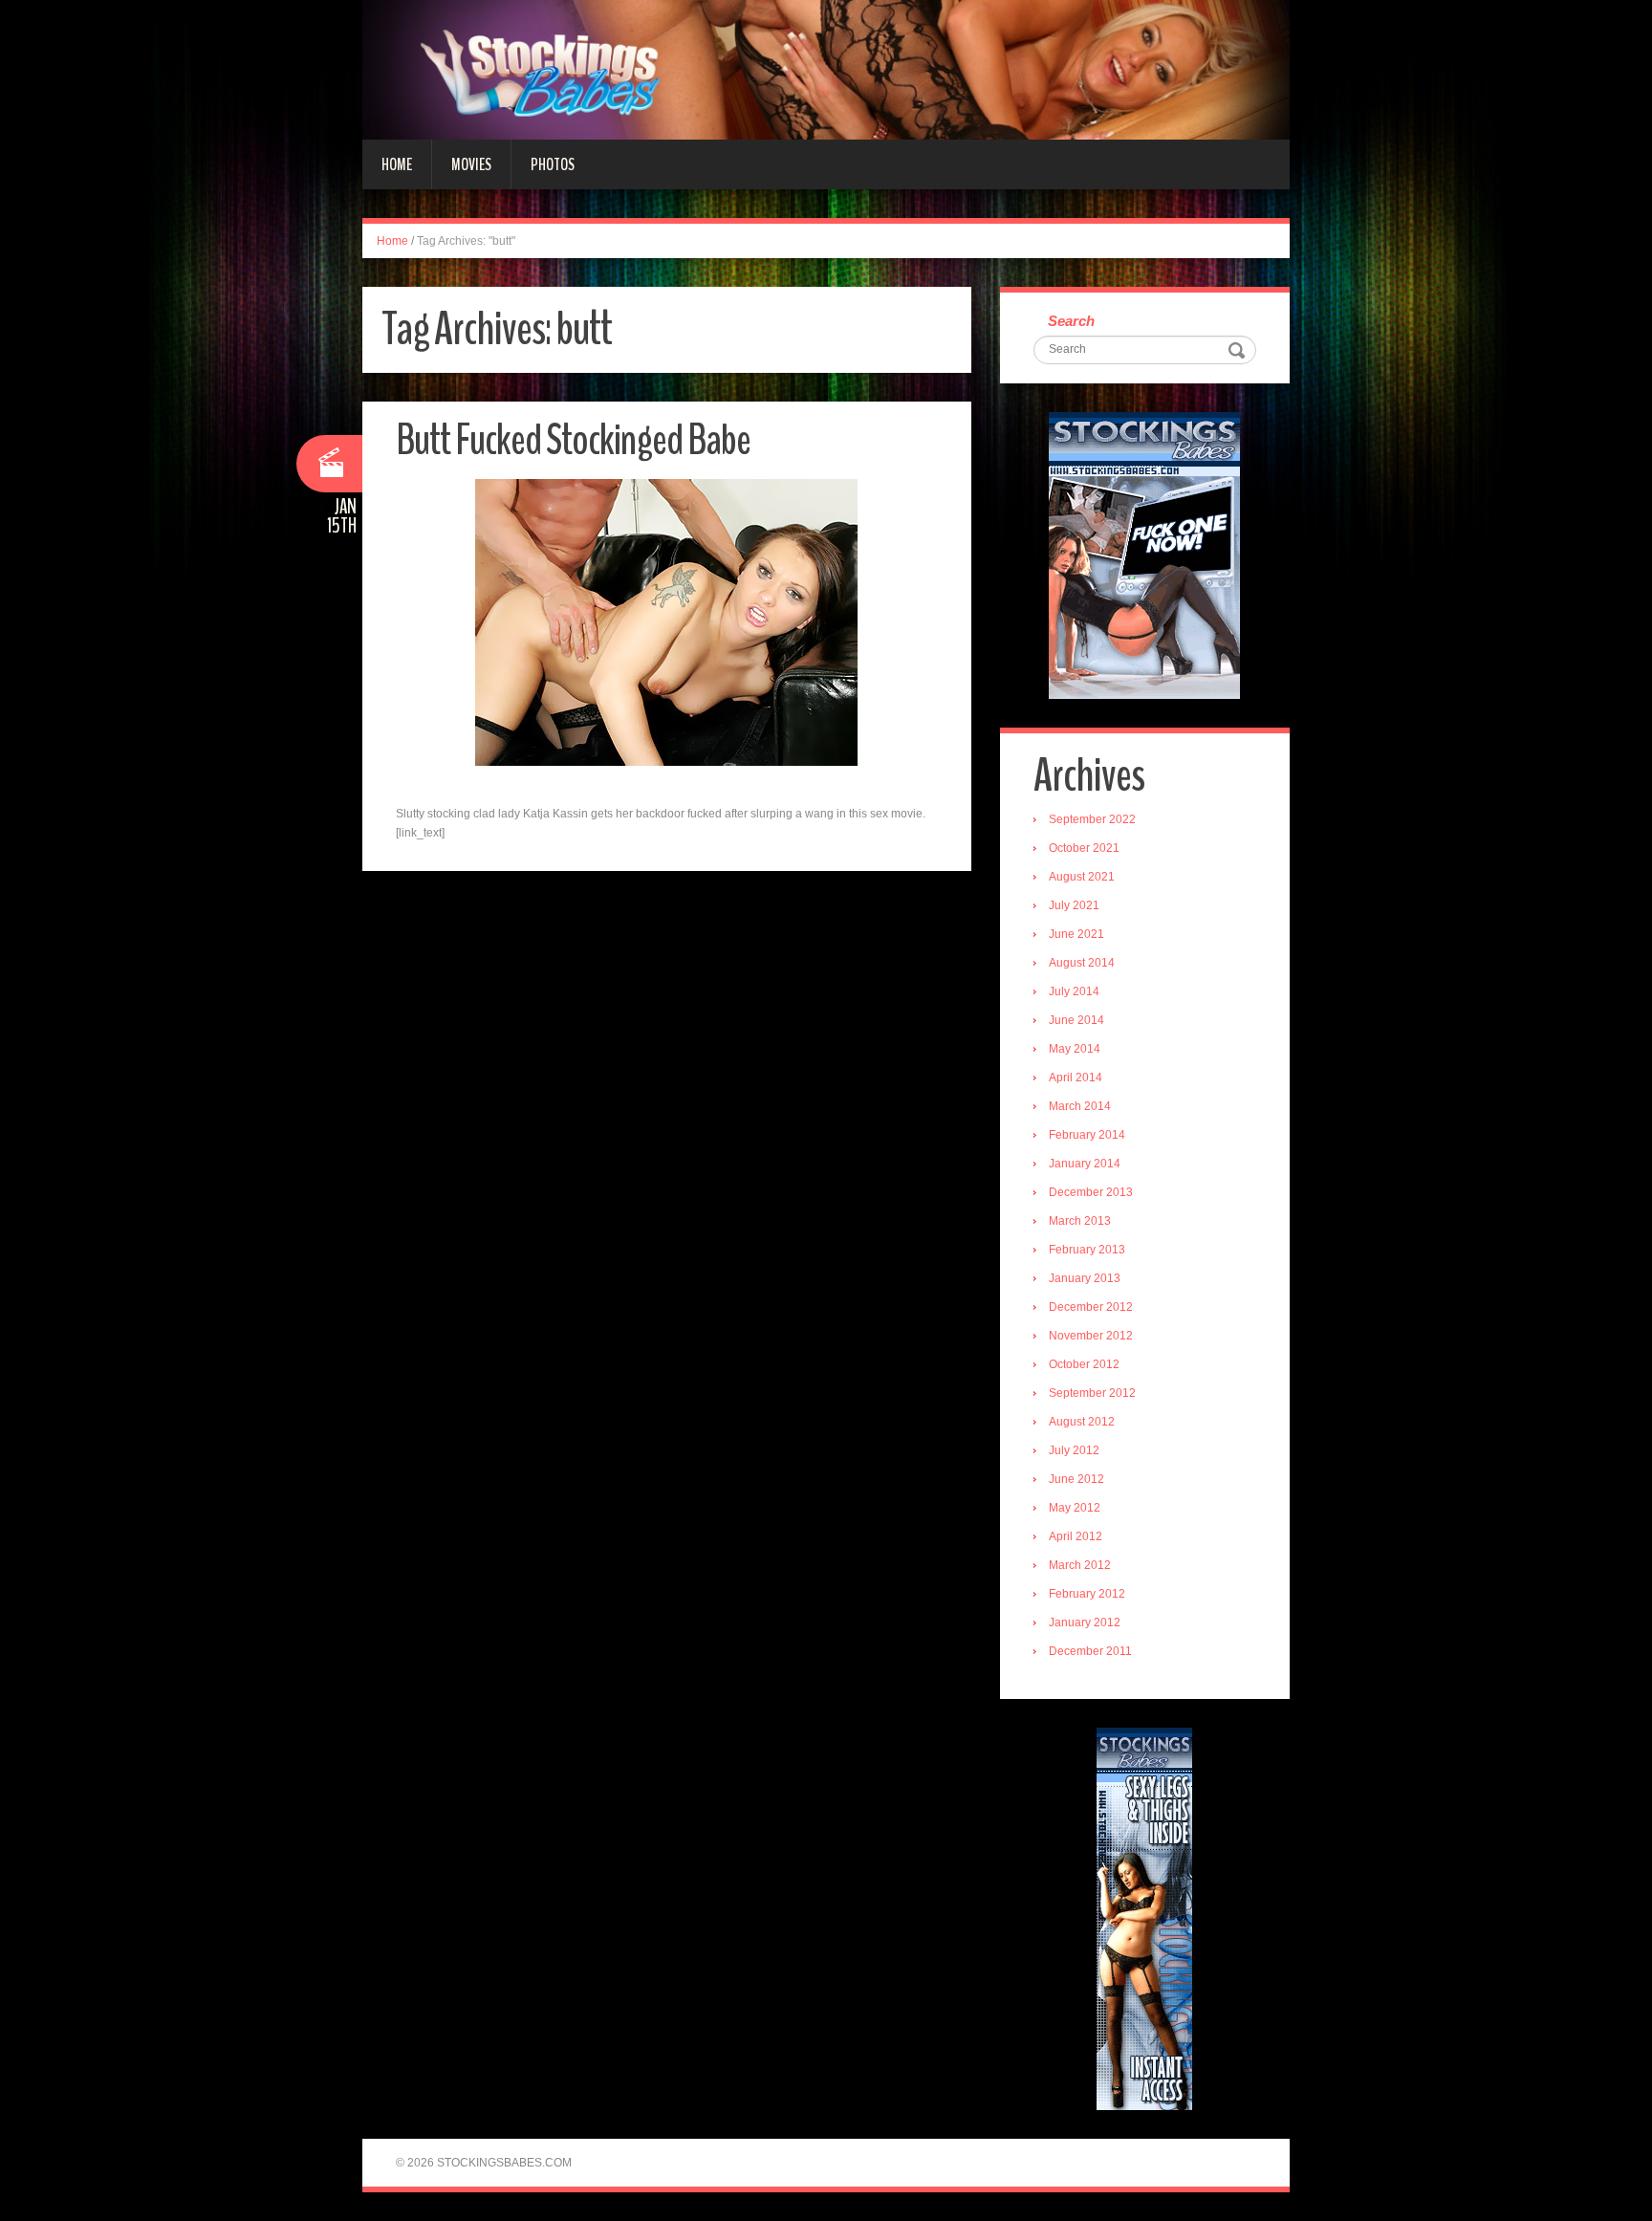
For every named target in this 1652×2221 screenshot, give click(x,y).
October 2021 (1084, 848)
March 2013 (1080, 1221)
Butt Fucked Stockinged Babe (573, 440)
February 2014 (1087, 1135)
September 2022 (1092, 819)
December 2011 (1090, 1651)
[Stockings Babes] (826, 69)
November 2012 (1091, 1336)
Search (1071, 321)
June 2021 (1076, 934)
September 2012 (1092, 1393)
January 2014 (1085, 1164)
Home (397, 164)
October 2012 (1084, 1364)
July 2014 (1074, 991)
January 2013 (1085, 1278)
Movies (471, 164)
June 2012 (1076, 1479)
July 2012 (1074, 1450)
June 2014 (1076, 1020)
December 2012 (1091, 1307)
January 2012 (1085, 1622)
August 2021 (1082, 877)
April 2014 (1076, 1078)
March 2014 (1080, 1106)
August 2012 (1082, 1422)
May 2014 (1075, 1049)
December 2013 (1091, 1192)
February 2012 (1087, 1594)
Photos (553, 164)
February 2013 (1087, 1250)
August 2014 (1082, 963)
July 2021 (1074, 905)
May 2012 (1075, 1508)
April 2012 (1076, 1536)
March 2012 (1080, 1565)
